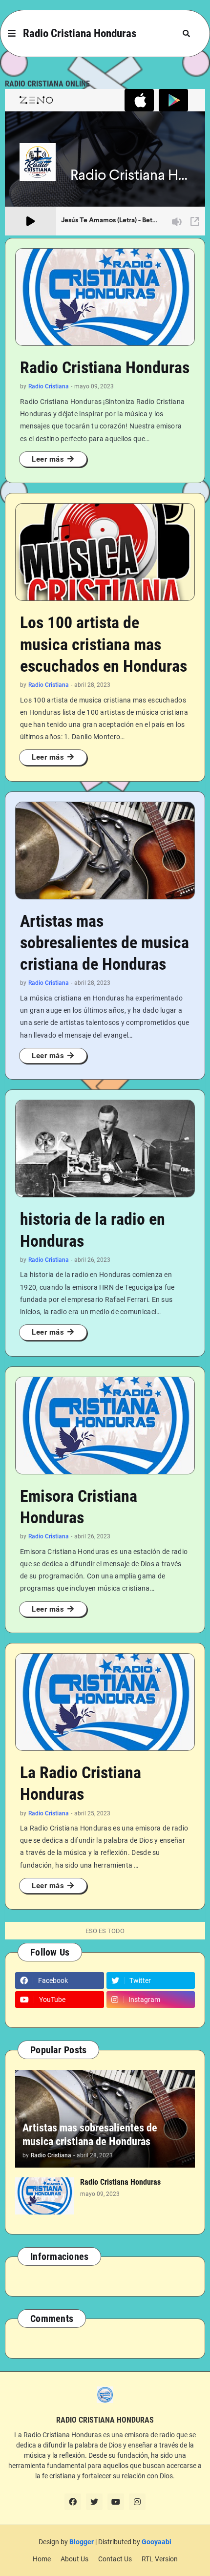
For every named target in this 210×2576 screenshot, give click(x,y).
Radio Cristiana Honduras (80, 33)
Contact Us (115, 2559)
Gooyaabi (157, 2542)
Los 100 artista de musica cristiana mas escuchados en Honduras (104, 644)
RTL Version (160, 2559)
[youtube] (116, 2502)
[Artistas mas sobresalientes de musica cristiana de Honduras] (105, 851)
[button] (12, 34)
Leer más (48, 459)
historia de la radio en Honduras (93, 1230)
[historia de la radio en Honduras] (105, 1149)
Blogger (82, 2542)
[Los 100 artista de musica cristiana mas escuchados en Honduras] (105, 552)
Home (42, 2559)
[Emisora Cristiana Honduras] (105, 1426)
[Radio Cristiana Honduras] (105, 297)
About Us (74, 2559)
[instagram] (137, 2502)
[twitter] (94, 2502)
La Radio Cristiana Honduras (81, 1783)
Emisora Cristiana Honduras (79, 1507)
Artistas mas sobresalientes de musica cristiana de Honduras (105, 942)
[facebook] (73, 2502)
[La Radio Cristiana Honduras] (105, 1702)
